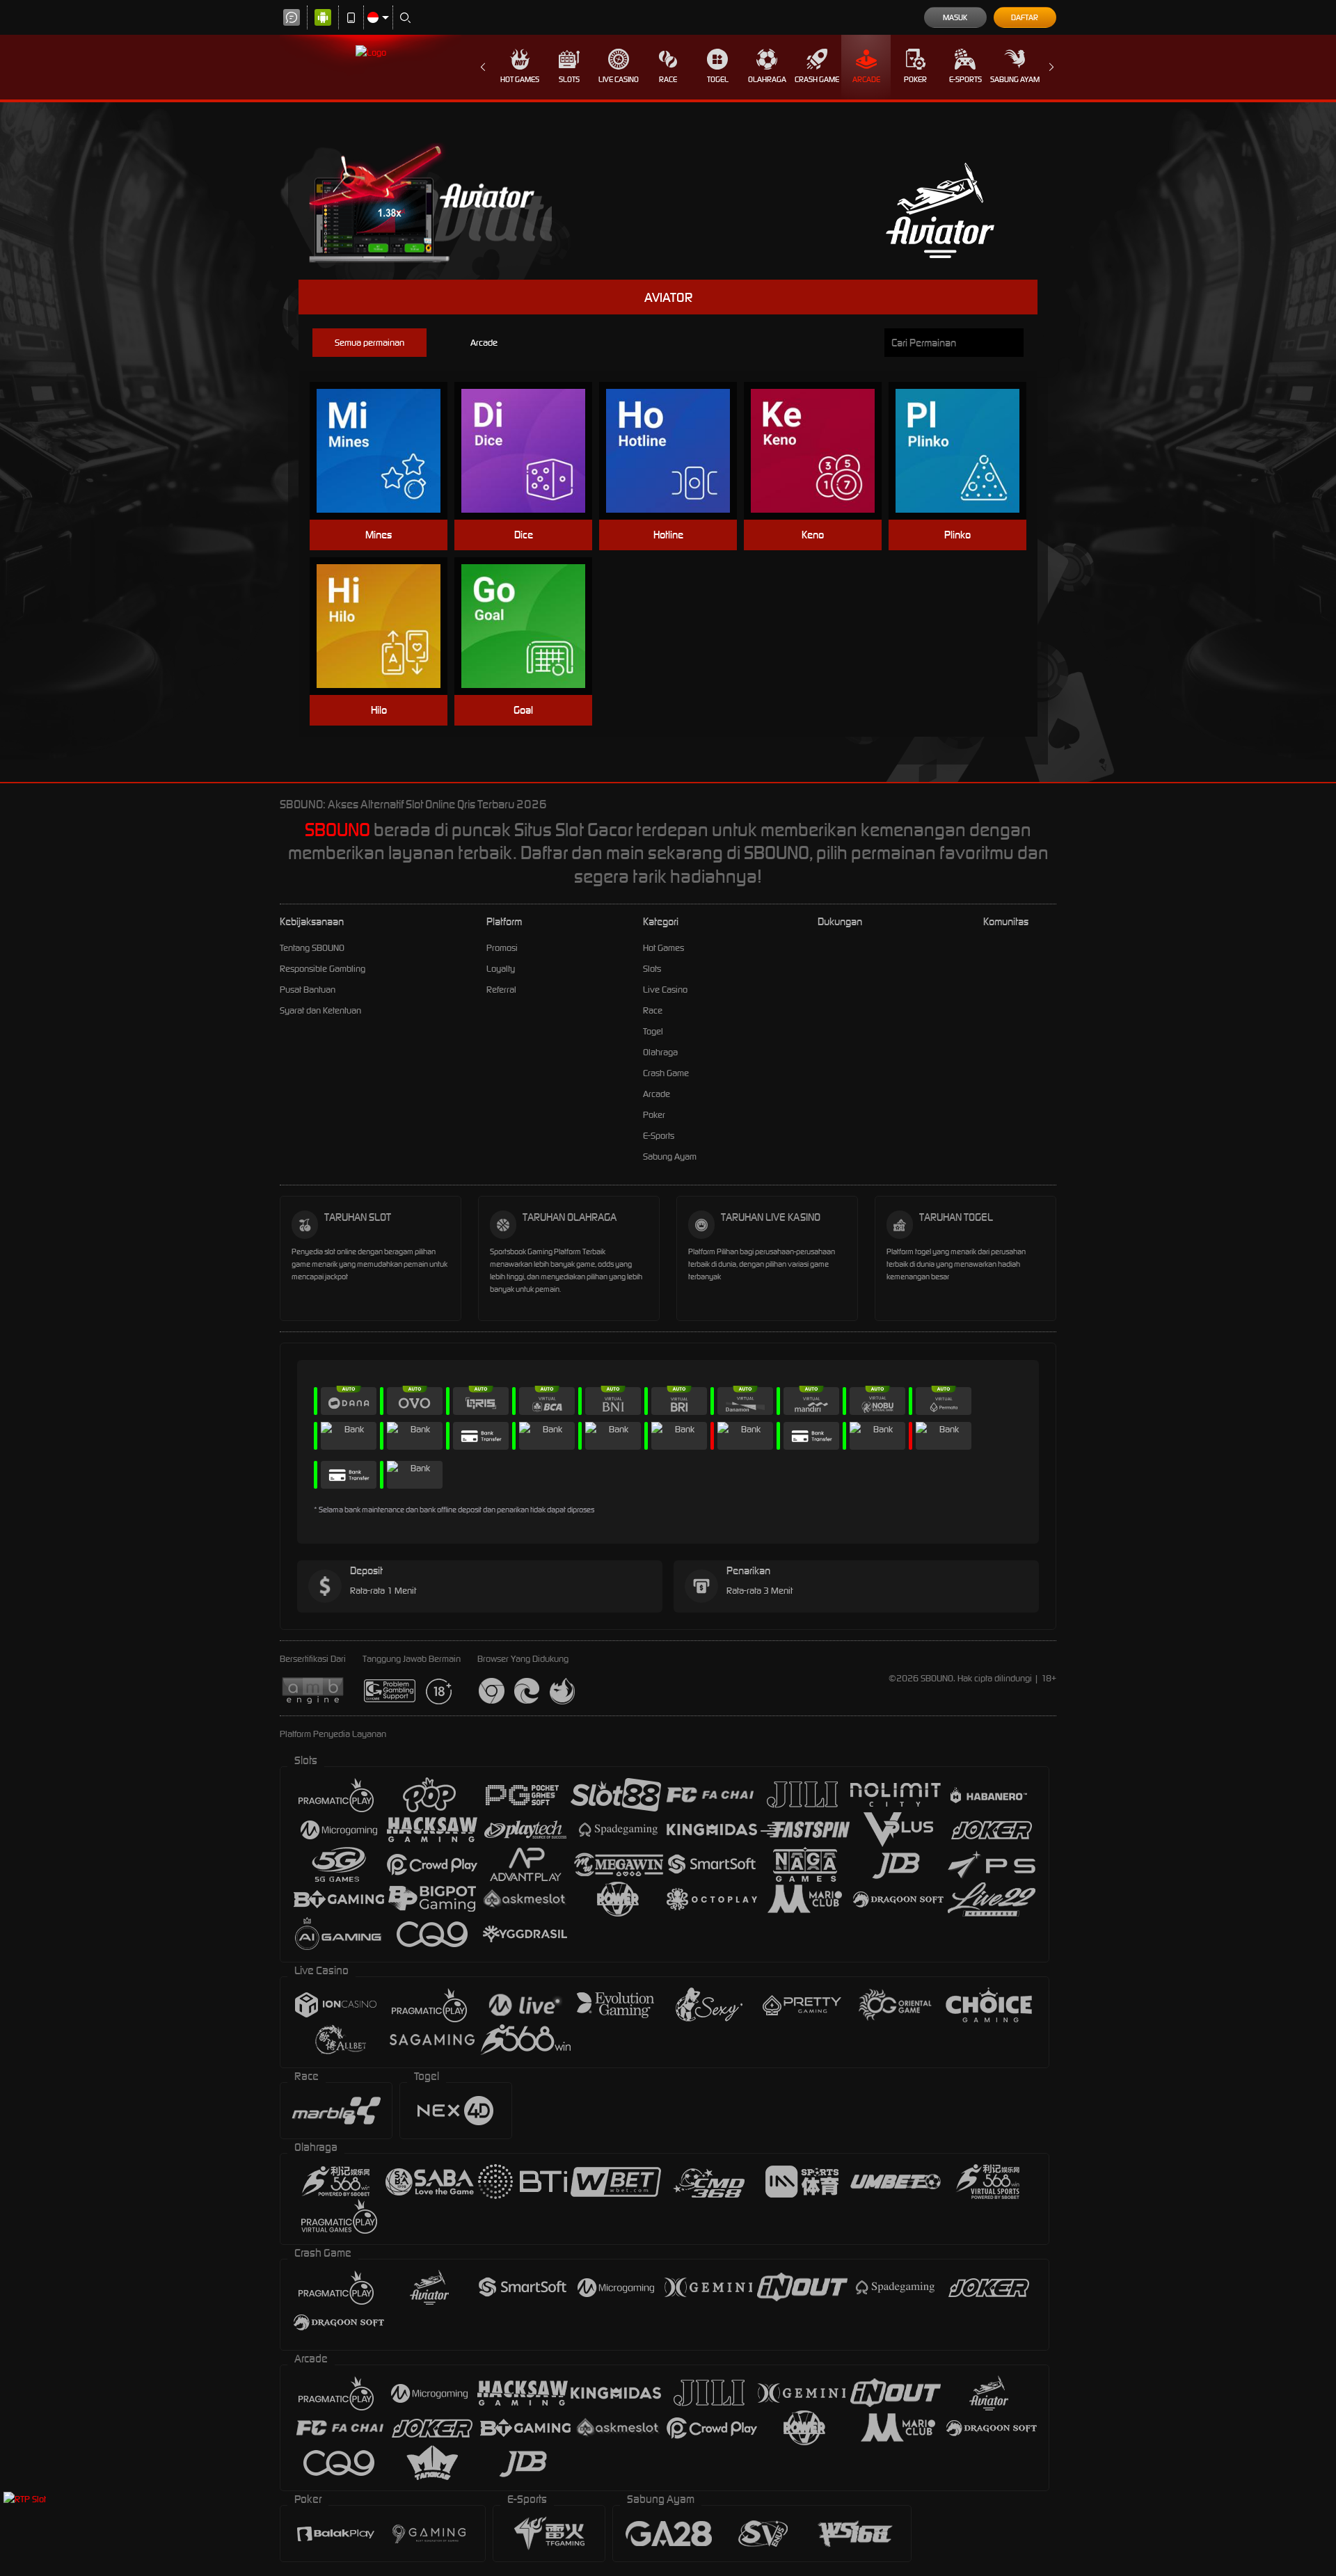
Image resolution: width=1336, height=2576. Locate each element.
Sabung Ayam (1015, 79)
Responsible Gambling (323, 969)
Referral (501, 990)
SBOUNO (337, 830)
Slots (569, 79)
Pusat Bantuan (308, 990)
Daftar (1025, 17)
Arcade (866, 79)
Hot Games (520, 79)
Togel (718, 79)
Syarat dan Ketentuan (320, 1010)
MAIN (387, 451)
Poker (915, 79)
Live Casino (619, 79)
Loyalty (501, 969)
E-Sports (965, 79)
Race (668, 79)
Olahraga (767, 79)
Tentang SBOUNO (312, 948)
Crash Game (817, 79)
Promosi (502, 948)
